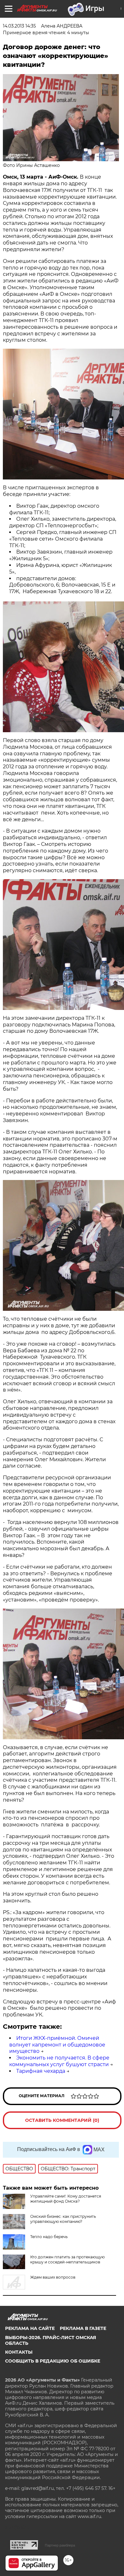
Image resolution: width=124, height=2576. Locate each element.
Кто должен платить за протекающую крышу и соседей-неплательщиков (67, 2259)
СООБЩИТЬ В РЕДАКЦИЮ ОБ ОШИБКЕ (53, 2361)
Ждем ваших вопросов (53, 2277)
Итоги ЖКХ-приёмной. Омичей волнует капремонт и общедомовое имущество (57, 2045)
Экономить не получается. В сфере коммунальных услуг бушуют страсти (59, 2061)
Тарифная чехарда (41, 2071)
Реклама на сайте (30, 2328)
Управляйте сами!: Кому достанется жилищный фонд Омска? (66, 2199)
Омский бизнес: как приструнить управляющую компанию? (63, 2219)
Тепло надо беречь (49, 2237)
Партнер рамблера (60, 2545)
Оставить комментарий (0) (62, 2120)
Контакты (19, 2352)
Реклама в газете (83, 2328)
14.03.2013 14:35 (19, 26)
